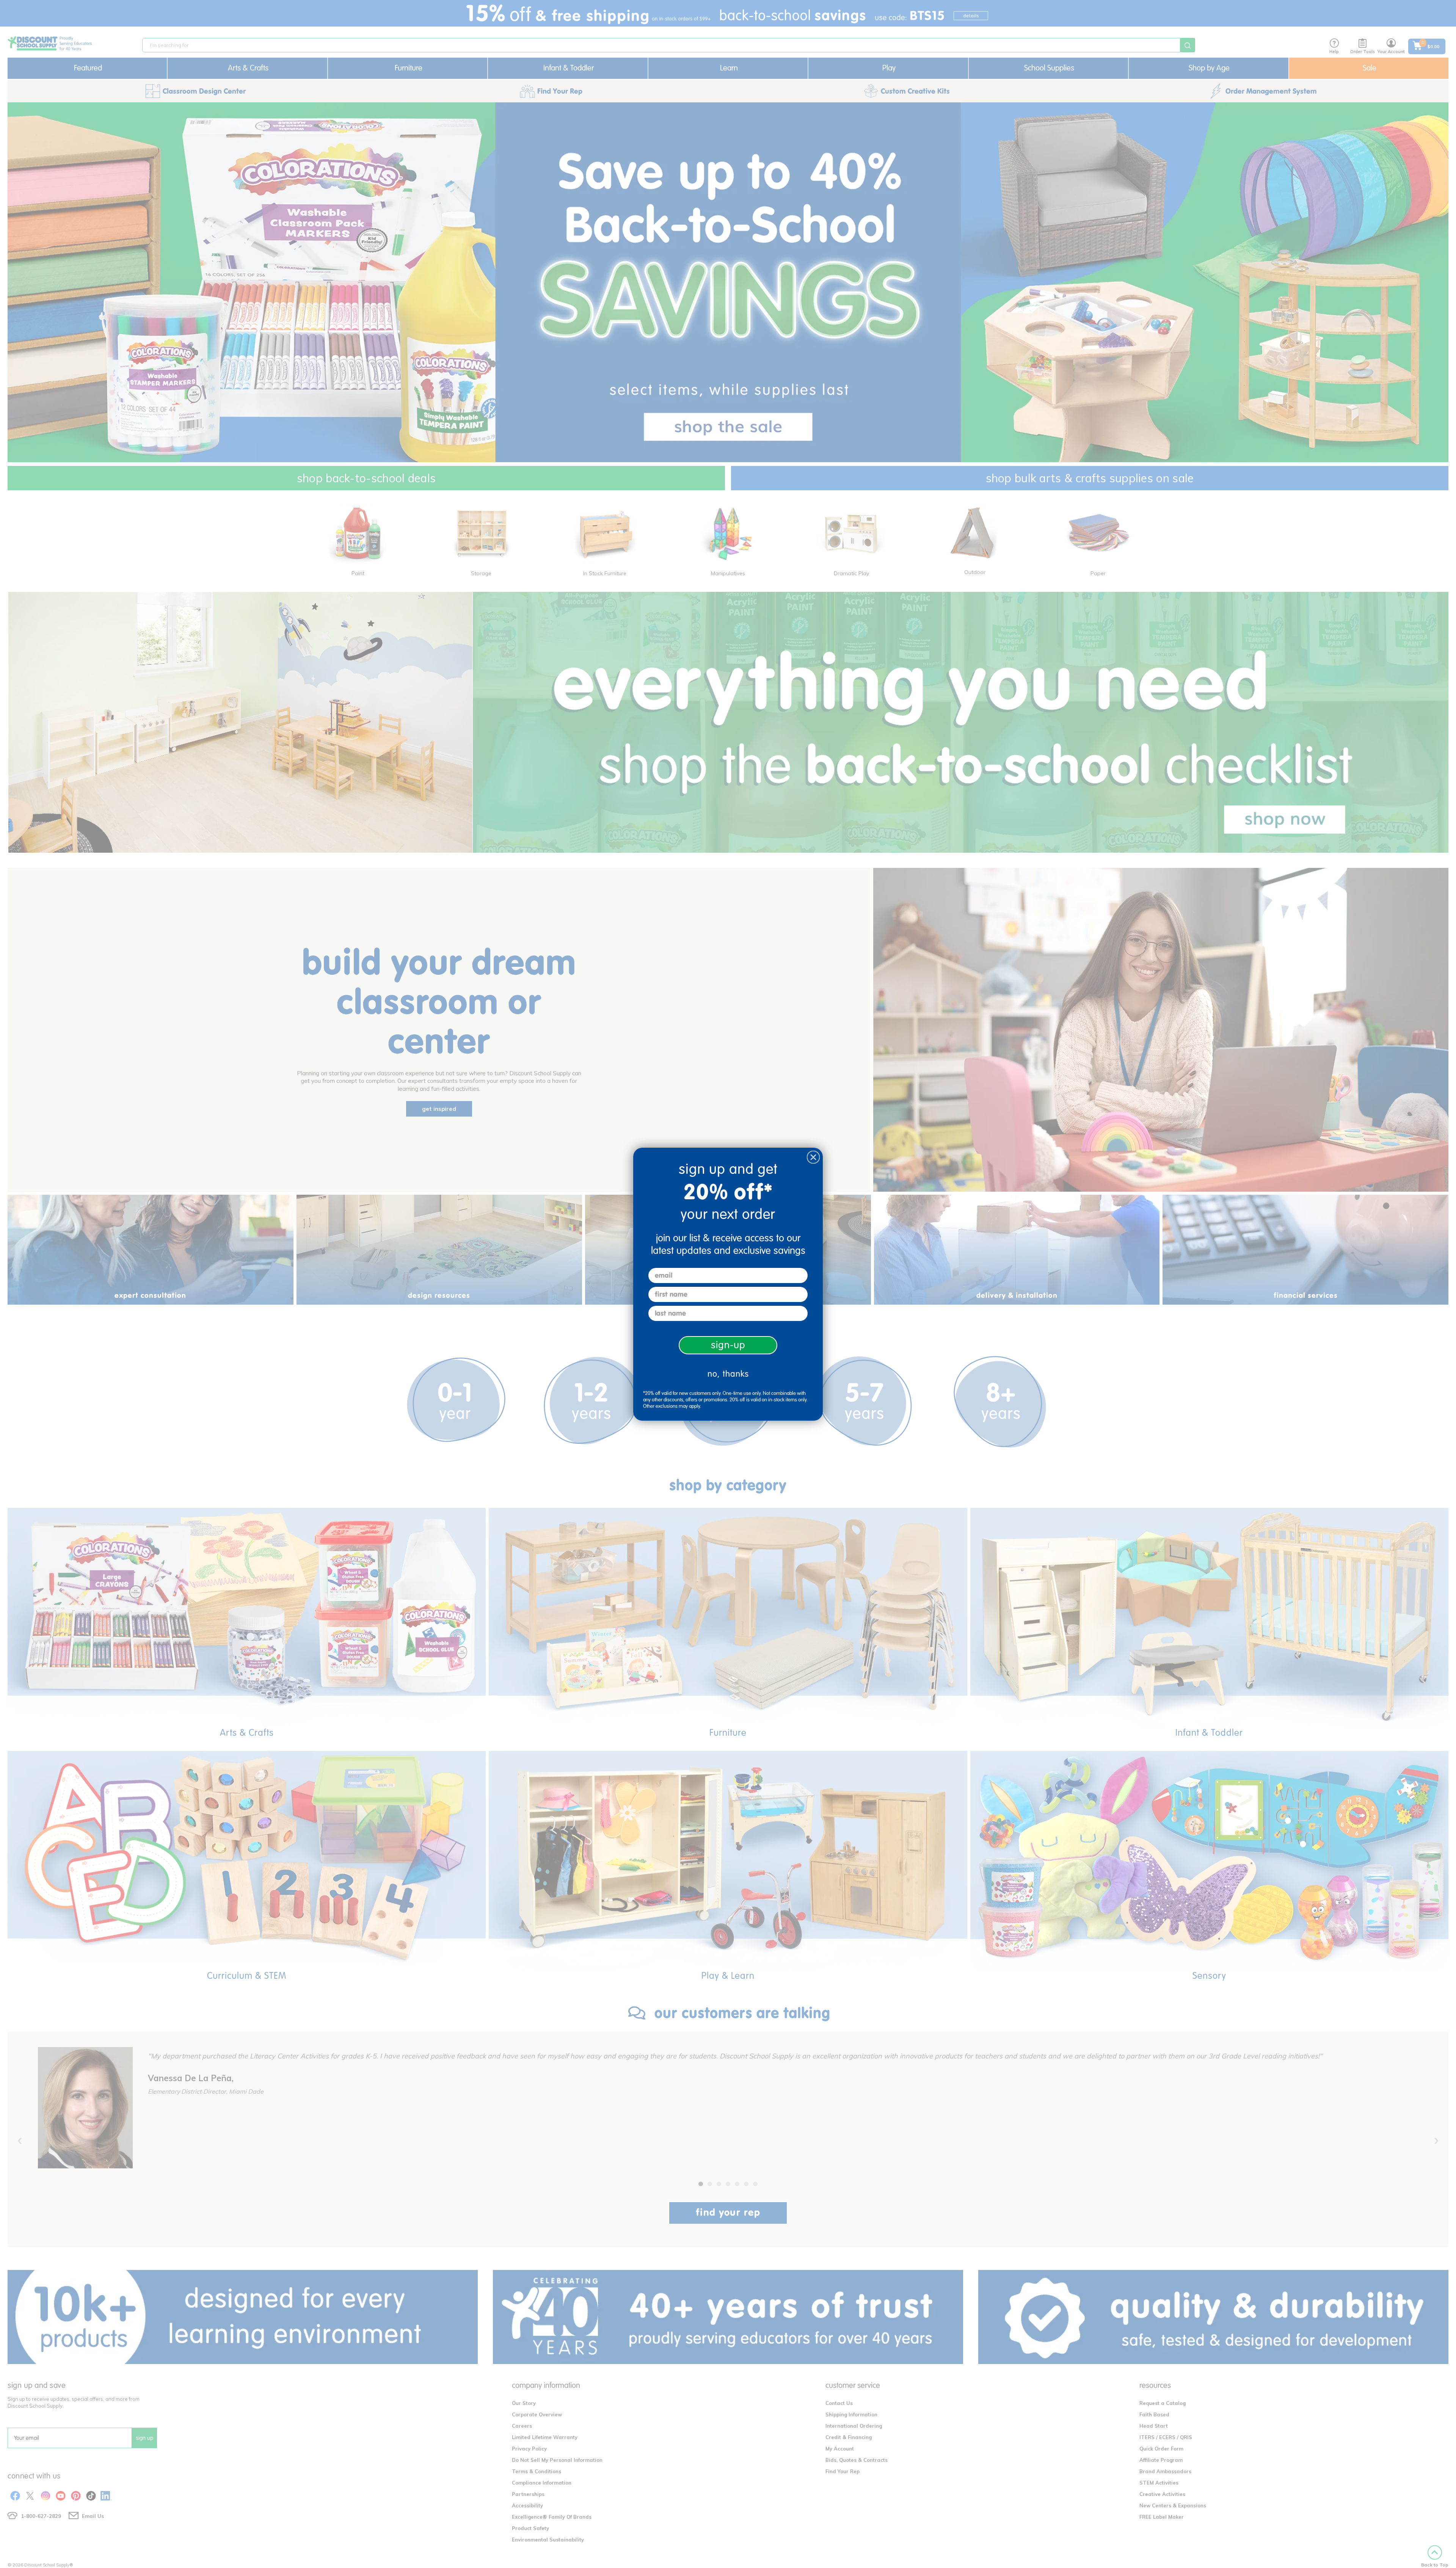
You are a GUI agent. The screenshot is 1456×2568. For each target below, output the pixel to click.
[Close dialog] (813, 1157)
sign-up (728, 1345)
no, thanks (728, 1374)
